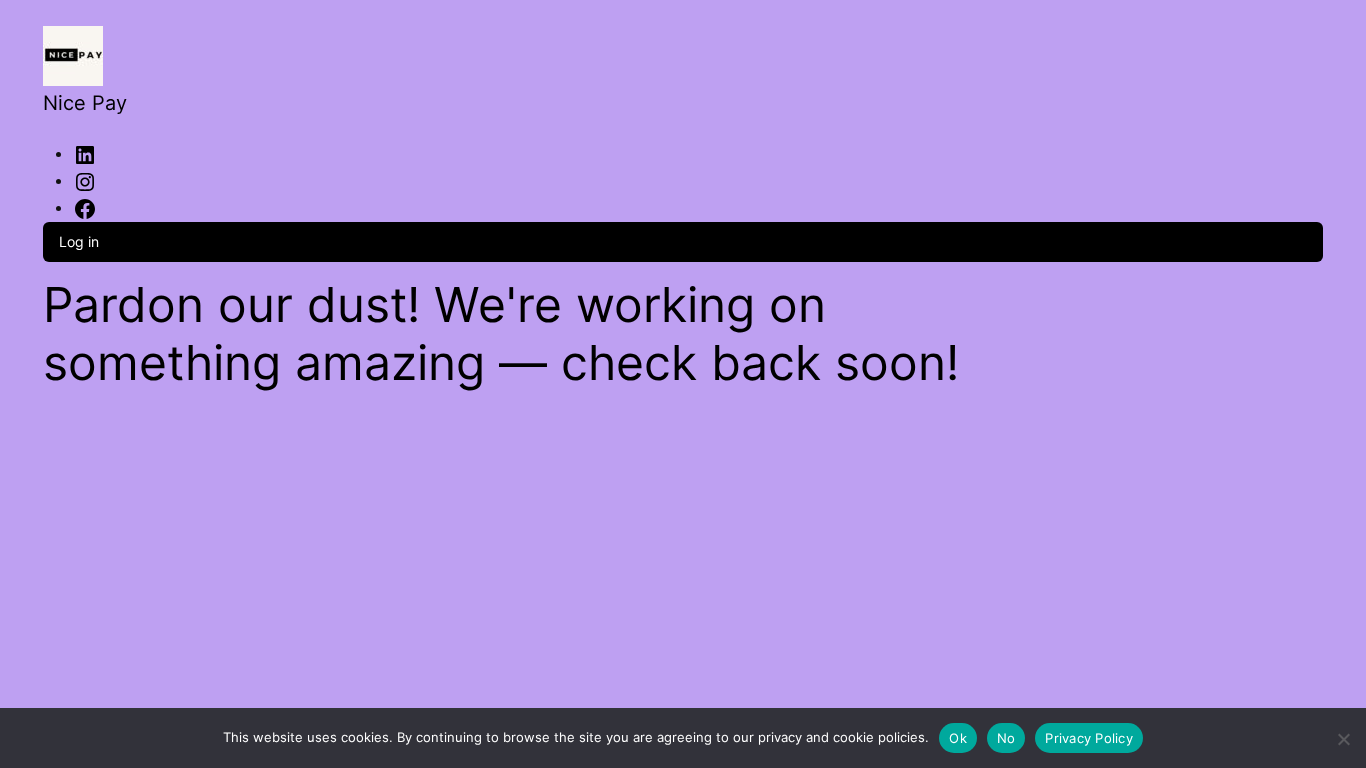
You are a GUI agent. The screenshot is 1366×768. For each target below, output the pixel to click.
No (1006, 738)
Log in (79, 241)
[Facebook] (85, 207)
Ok (958, 738)
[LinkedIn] (85, 153)
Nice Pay (85, 103)
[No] (1343, 735)
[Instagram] (85, 180)
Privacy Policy (1089, 738)
